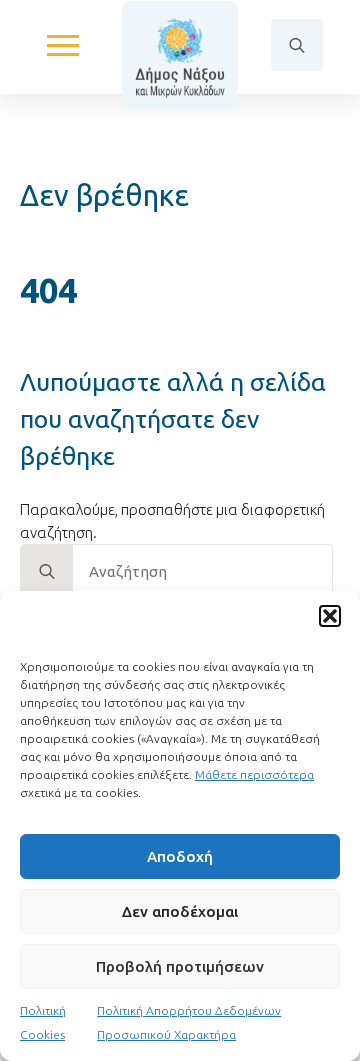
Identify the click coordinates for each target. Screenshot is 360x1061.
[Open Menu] (63, 45)
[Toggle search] (297, 45)
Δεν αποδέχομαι (180, 911)
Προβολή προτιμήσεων (180, 966)
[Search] (47, 571)
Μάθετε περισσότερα (254, 774)
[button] (330, 616)
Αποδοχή (180, 856)
